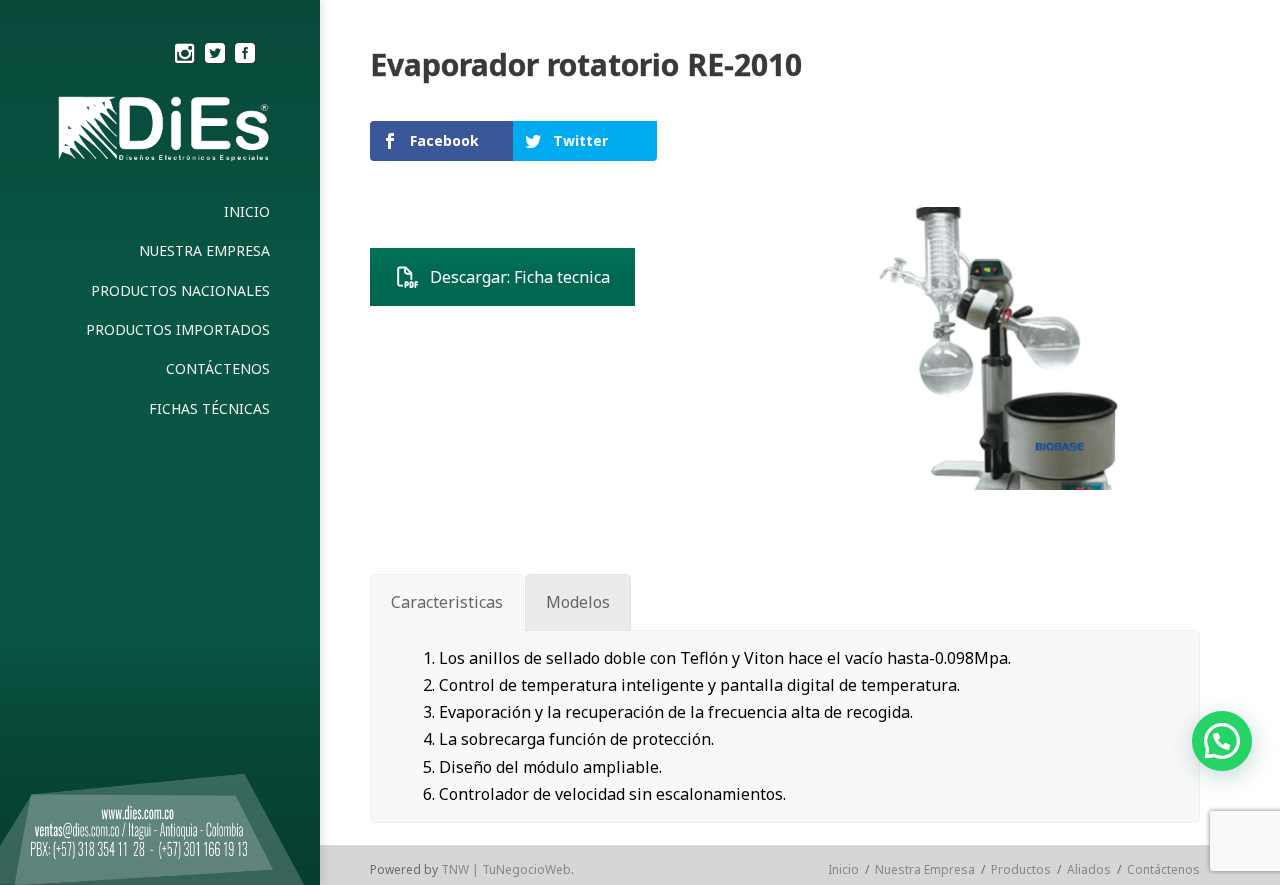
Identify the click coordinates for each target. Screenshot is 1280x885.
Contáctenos (1163, 869)
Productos (1021, 869)
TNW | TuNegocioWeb (506, 869)
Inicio (843, 869)
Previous (774, 348)
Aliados (1089, 869)
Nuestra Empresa (925, 869)
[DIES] (160, 134)
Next (1226, 348)
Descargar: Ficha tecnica (520, 277)
